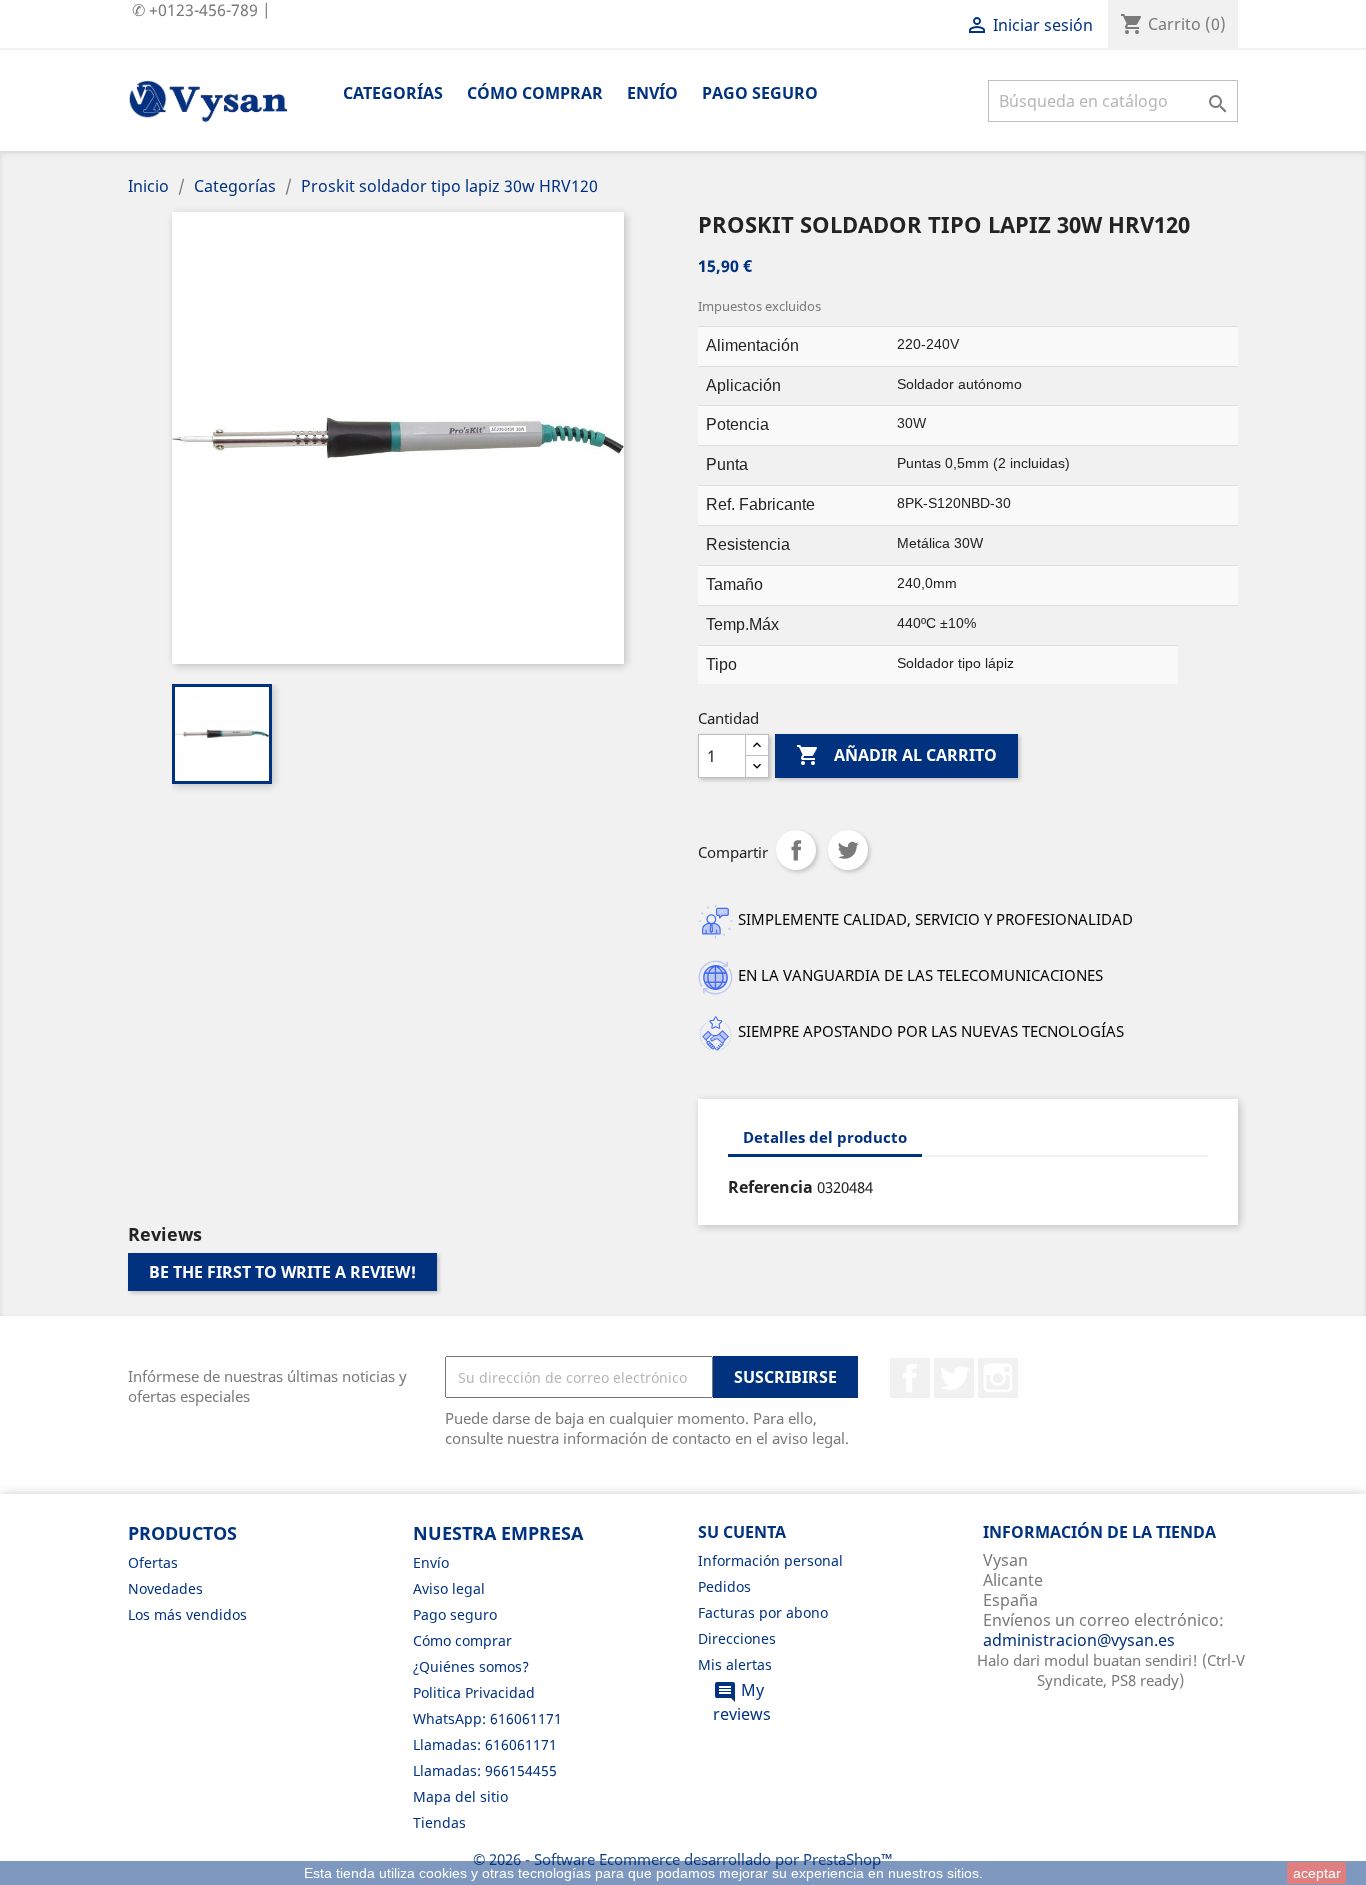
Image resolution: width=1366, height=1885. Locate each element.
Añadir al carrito (896, 755)
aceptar (1317, 1873)
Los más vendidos (187, 1614)
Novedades (165, 1588)
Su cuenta (742, 1532)
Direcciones (737, 1638)
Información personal (770, 1560)
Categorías (393, 93)
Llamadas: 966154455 (485, 1770)
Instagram (998, 1378)
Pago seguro (760, 93)
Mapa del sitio (460, 1796)
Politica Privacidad (474, 1692)
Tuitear (848, 850)
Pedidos (724, 1586)
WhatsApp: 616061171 (487, 1718)
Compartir (796, 850)
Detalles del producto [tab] (825, 1137)
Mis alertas (735, 1664)
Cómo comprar (535, 93)
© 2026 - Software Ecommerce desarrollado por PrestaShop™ (683, 1859)
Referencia (770, 1187)
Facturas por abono (763, 1612)
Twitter (954, 1378)
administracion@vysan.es (1079, 1640)
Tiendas (439, 1822)
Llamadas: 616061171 (485, 1744)
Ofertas (153, 1562)
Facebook (910, 1378)
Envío (652, 93)
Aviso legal (449, 1588)
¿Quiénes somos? (471, 1666)
